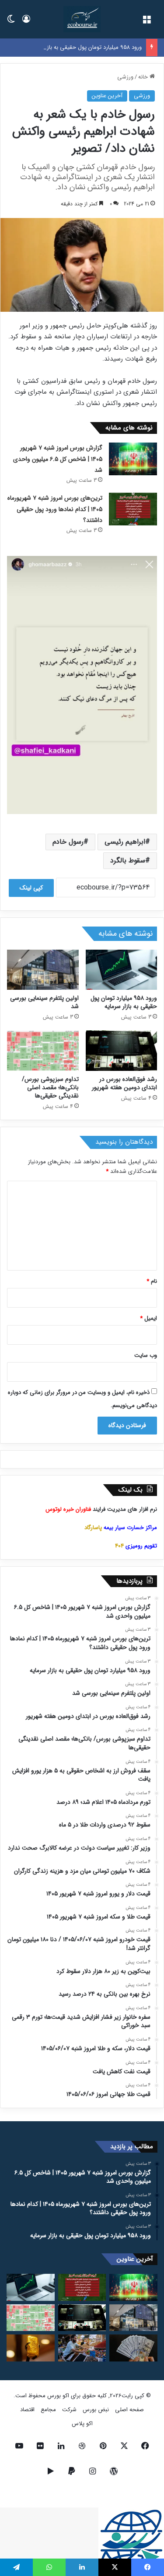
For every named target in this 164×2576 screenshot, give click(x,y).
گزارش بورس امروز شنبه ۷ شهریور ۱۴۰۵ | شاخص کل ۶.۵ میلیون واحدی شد (58, 459)
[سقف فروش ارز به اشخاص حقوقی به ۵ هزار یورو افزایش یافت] (133, 2348)
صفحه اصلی (129, 2410)
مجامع (48, 2410)
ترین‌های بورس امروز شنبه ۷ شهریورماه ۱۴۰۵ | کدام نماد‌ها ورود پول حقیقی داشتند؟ (55, 509)
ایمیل (148, 1318)
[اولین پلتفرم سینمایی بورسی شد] (43, 970)
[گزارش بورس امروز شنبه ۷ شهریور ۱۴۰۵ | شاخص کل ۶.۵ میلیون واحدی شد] (133, 459)
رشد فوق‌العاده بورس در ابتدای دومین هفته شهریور (124, 1083)
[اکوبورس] (82, 19)
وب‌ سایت (146, 1355)
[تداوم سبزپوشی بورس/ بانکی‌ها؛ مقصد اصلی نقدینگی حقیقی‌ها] (43, 1050)
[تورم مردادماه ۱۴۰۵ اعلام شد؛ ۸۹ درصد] (82, 2348)
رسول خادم (68, 842)
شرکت (69, 2410)
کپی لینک (31, 888)
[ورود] (26, 22)
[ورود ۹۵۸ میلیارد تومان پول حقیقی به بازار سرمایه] (122, 970)
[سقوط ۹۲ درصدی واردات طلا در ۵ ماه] (31, 2348)
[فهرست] (147, 22)
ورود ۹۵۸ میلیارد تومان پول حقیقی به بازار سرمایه (84, 47)
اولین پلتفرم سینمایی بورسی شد (44, 1002)
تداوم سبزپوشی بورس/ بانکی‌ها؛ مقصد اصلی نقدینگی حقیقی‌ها (50, 1087)
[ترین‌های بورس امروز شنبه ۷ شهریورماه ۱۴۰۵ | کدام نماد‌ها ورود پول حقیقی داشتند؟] (133, 509)
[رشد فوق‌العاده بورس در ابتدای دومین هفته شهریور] (122, 1050)
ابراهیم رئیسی (125, 842)
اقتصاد (27, 2410)
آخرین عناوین (107, 96)
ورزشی (125, 77)
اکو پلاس (82, 2424)
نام (152, 1281)
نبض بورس (96, 2410)
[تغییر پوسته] (11, 22)
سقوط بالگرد (128, 860)
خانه (144, 77)
